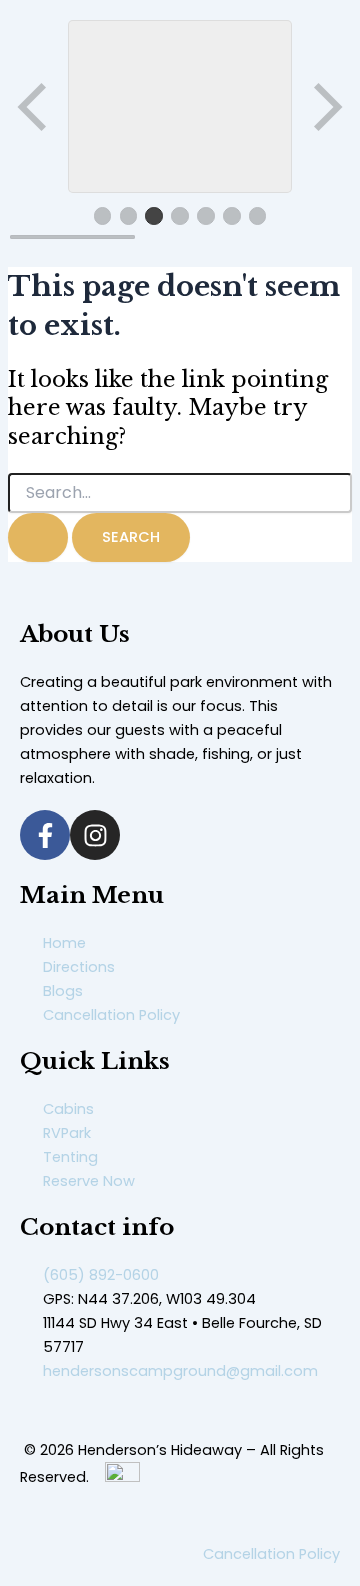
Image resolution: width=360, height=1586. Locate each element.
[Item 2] (129, 216)
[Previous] (34, 106)
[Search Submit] (38, 537)
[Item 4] (180, 216)
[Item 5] (206, 216)
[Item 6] (232, 216)
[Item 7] (258, 216)
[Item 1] (103, 216)
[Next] (326, 106)
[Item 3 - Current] (154, 216)
